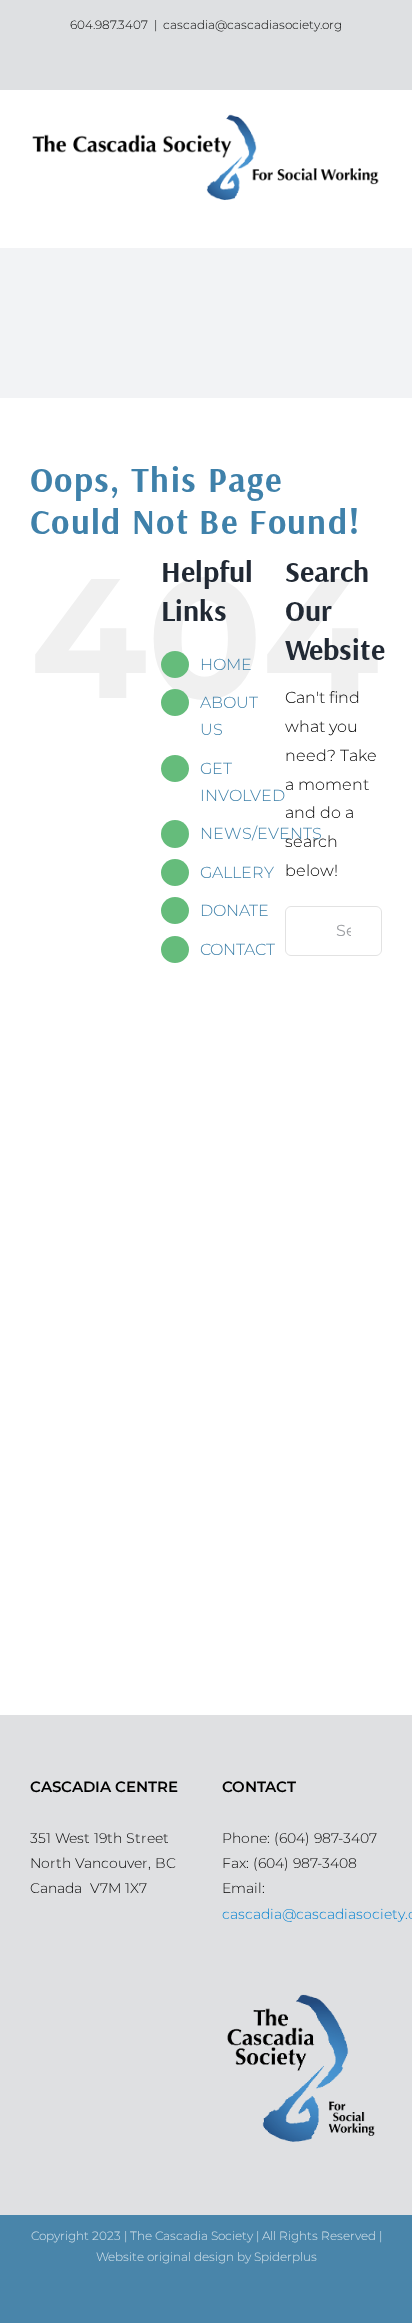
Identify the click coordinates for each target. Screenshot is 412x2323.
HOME (226, 664)
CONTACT (237, 949)
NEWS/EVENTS (261, 833)
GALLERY (237, 872)
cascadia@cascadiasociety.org (252, 24)
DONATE (234, 910)
